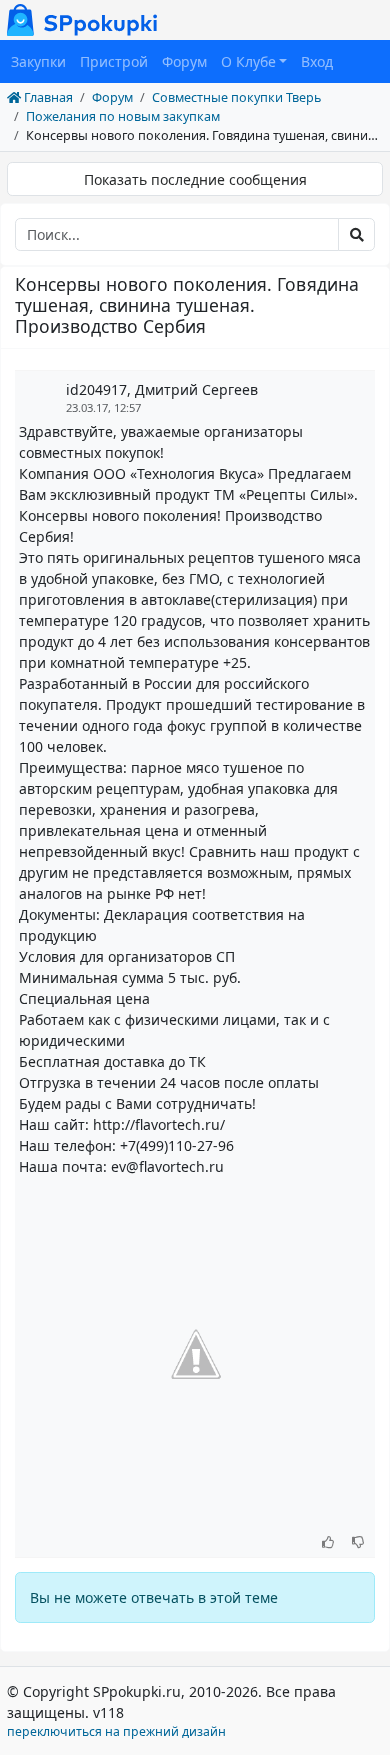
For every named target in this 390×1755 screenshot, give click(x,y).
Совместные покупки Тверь (236, 97)
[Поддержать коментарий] (328, 1543)
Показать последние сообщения (195, 179)
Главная (47, 97)
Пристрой (114, 61)
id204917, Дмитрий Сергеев (162, 389)
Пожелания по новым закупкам (123, 116)
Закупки (38, 61)
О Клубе (248, 61)
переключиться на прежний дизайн (116, 1731)
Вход (317, 61)
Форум (184, 61)
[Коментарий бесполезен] (358, 1543)
